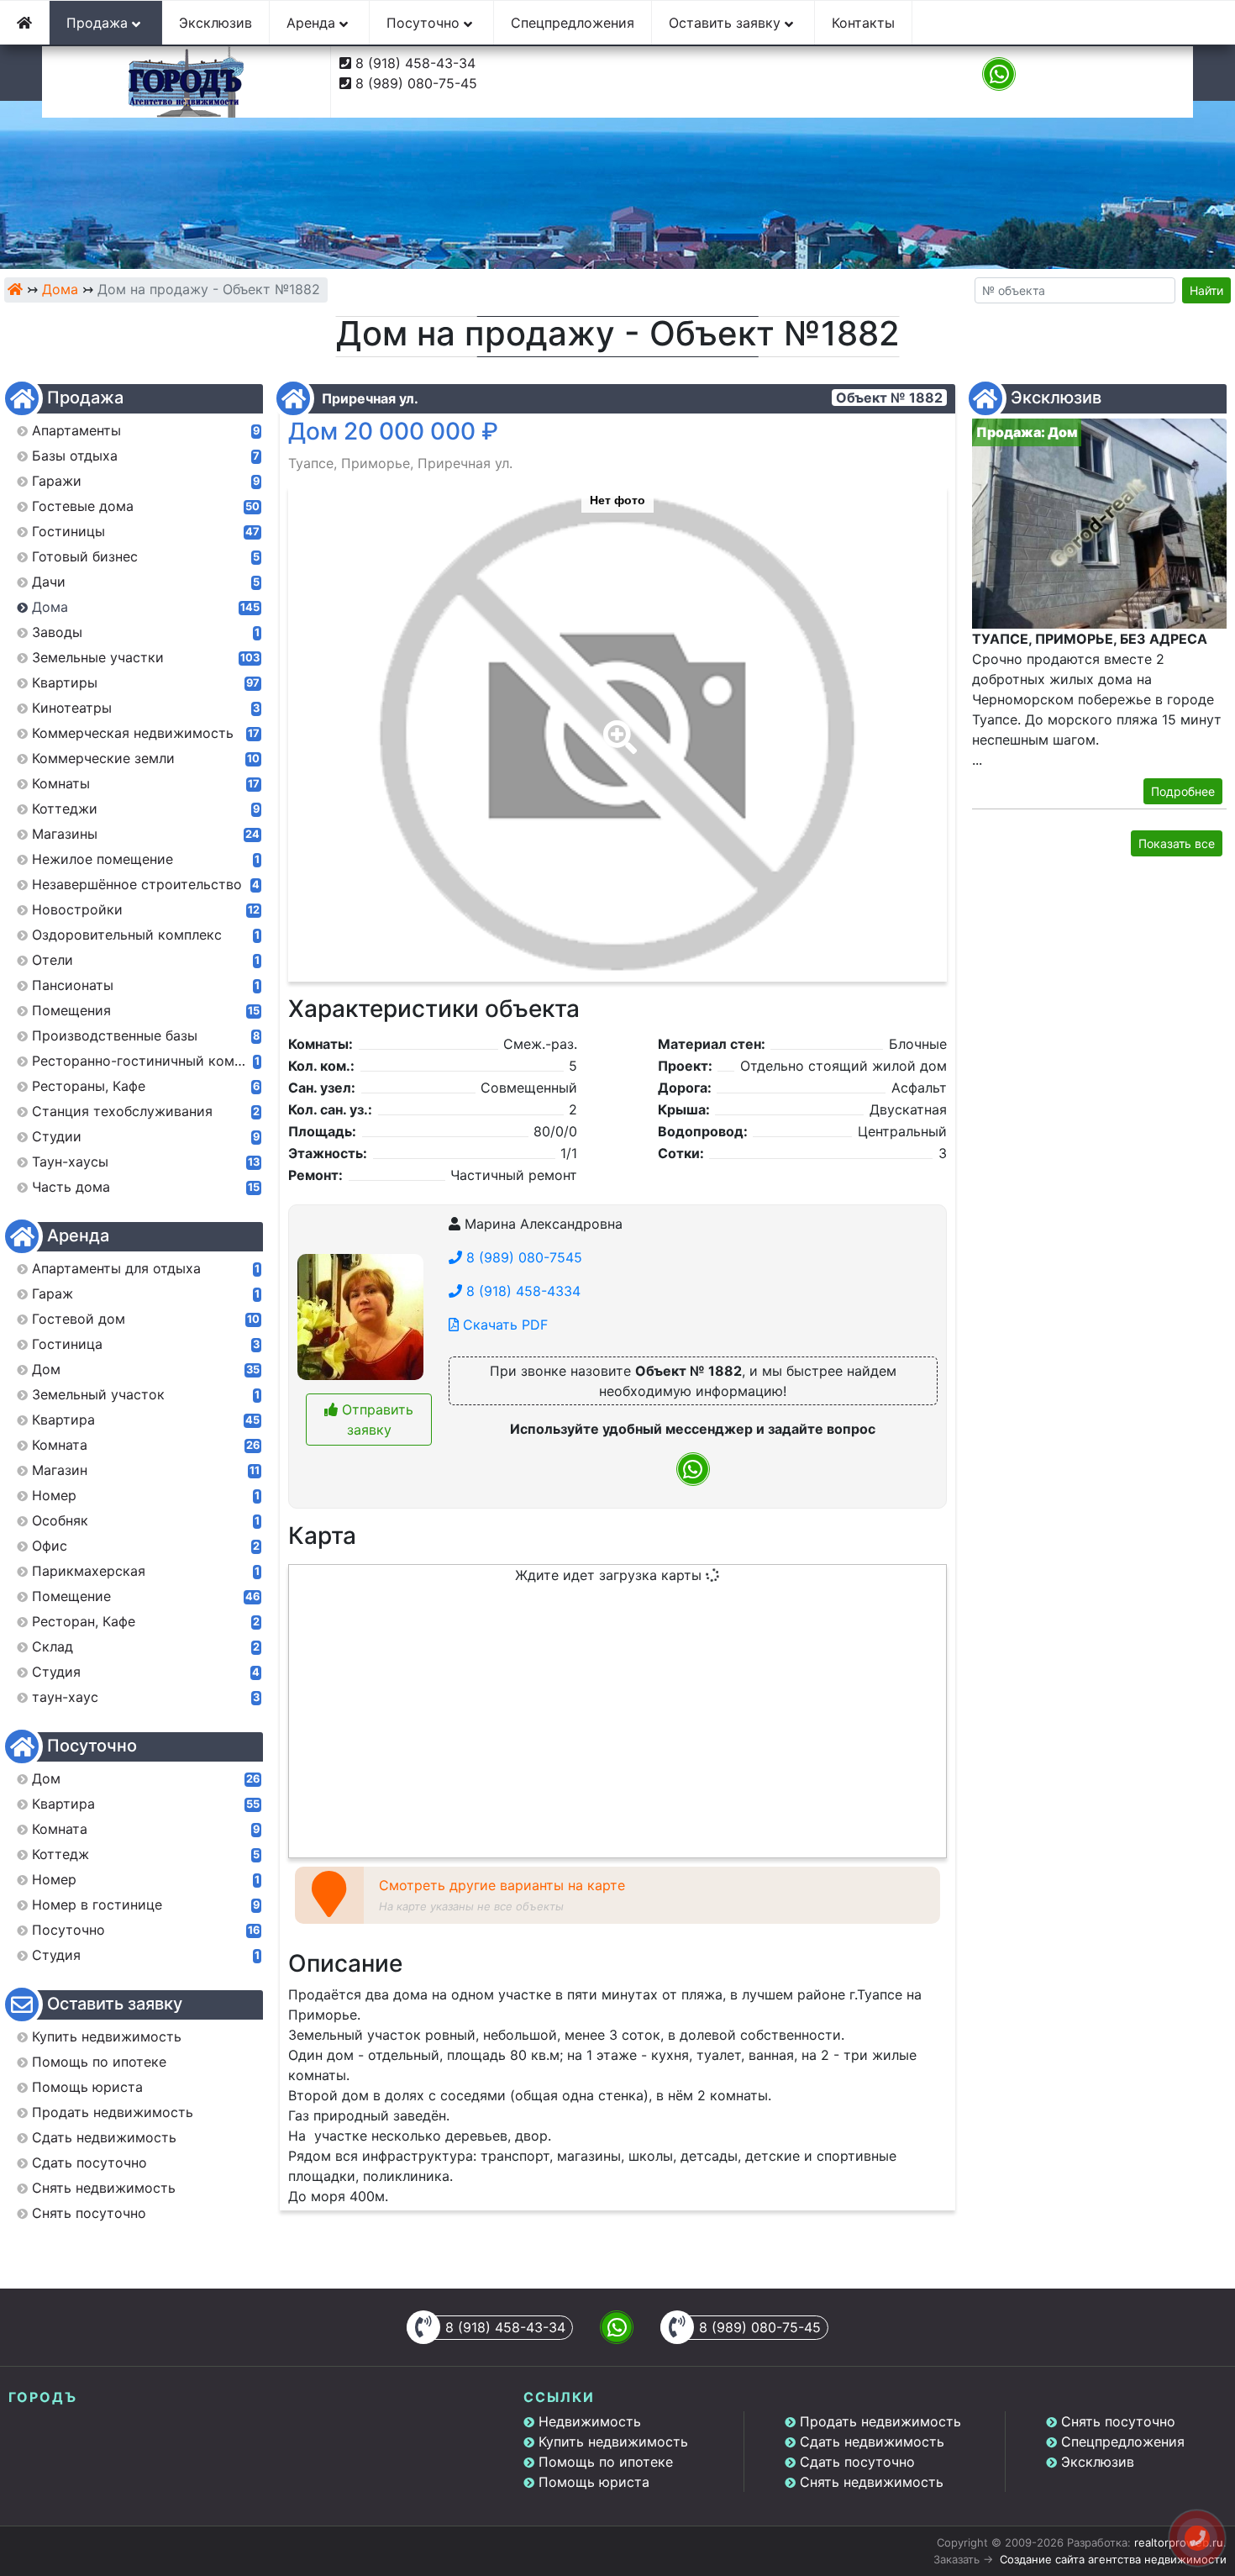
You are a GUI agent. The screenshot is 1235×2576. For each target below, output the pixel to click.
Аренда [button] (313, 23)
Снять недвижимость (872, 2482)
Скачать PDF (503, 1325)
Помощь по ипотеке (606, 2462)
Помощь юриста (594, 2482)
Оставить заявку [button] (727, 23)
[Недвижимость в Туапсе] (15, 289)
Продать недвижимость (880, 2421)
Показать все (1177, 843)
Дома (60, 289)
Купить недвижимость (613, 2442)
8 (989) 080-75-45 (416, 83)
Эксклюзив (215, 23)
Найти (1206, 290)
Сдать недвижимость (872, 2442)
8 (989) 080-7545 (522, 1257)
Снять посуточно (1118, 2421)
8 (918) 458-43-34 (415, 63)
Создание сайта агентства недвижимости (1113, 2559)
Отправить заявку (376, 1420)
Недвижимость (590, 2421)
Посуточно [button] (425, 23)
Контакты (863, 23)
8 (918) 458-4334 (521, 1291)
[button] (617, 725)
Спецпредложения (573, 23)
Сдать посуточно (857, 2462)
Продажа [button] (99, 23)
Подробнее (1183, 791)
